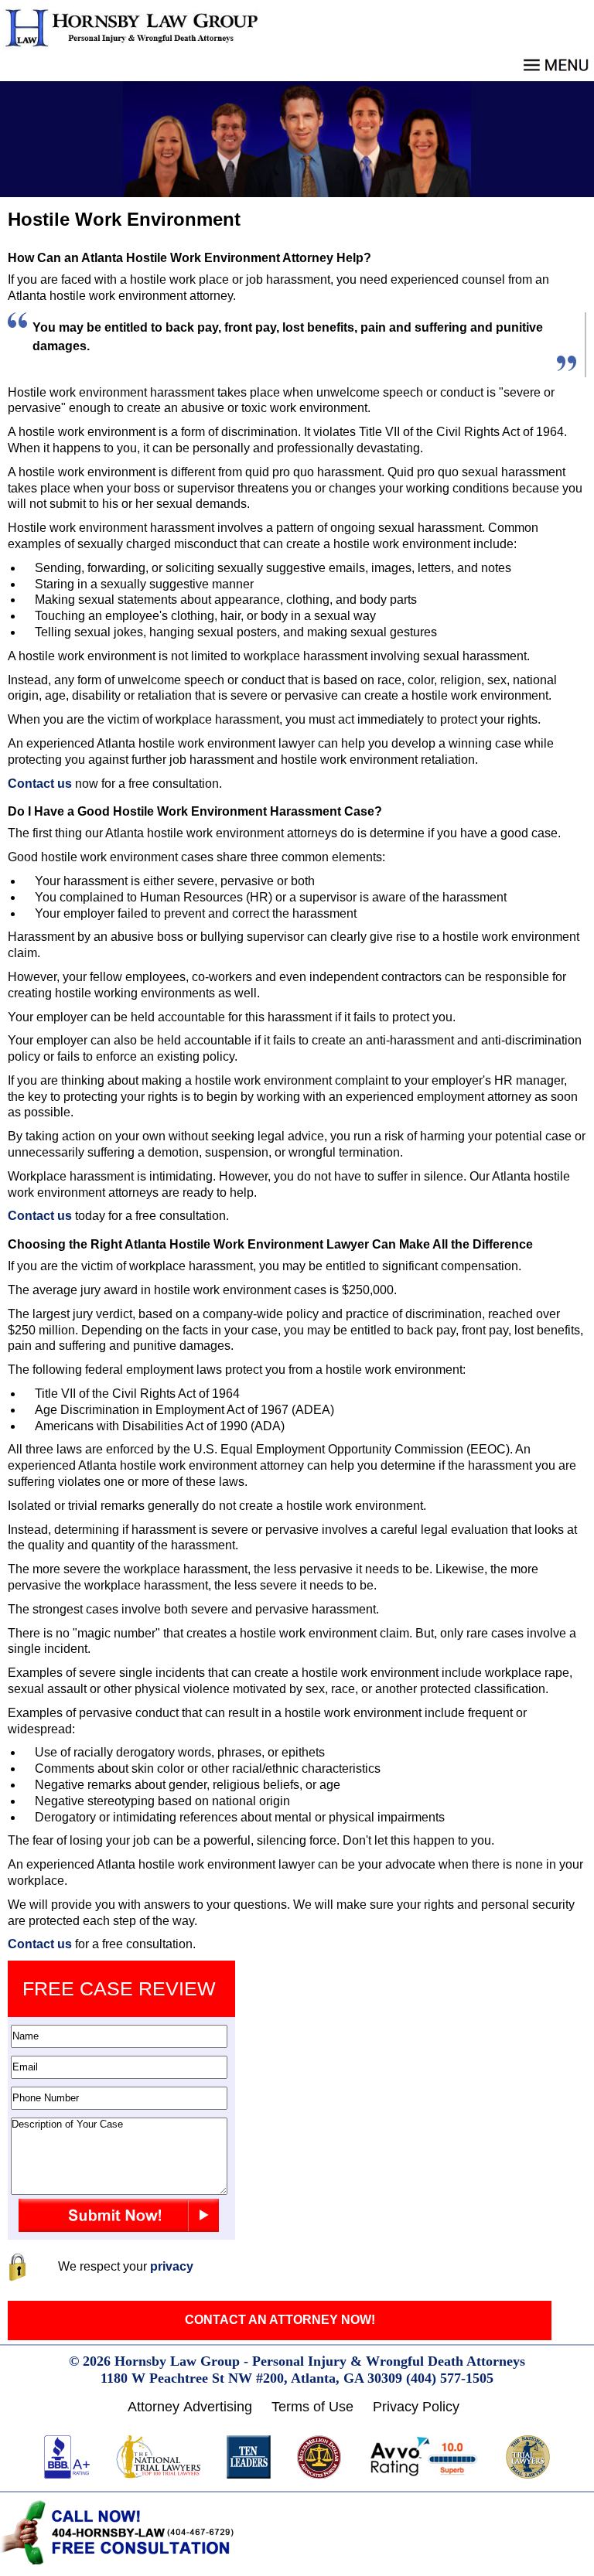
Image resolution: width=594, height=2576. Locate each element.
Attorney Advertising (190, 2407)
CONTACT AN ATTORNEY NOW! (280, 2320)
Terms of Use (312, 2407)
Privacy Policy (416, 2407)
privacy (172, 2266)
